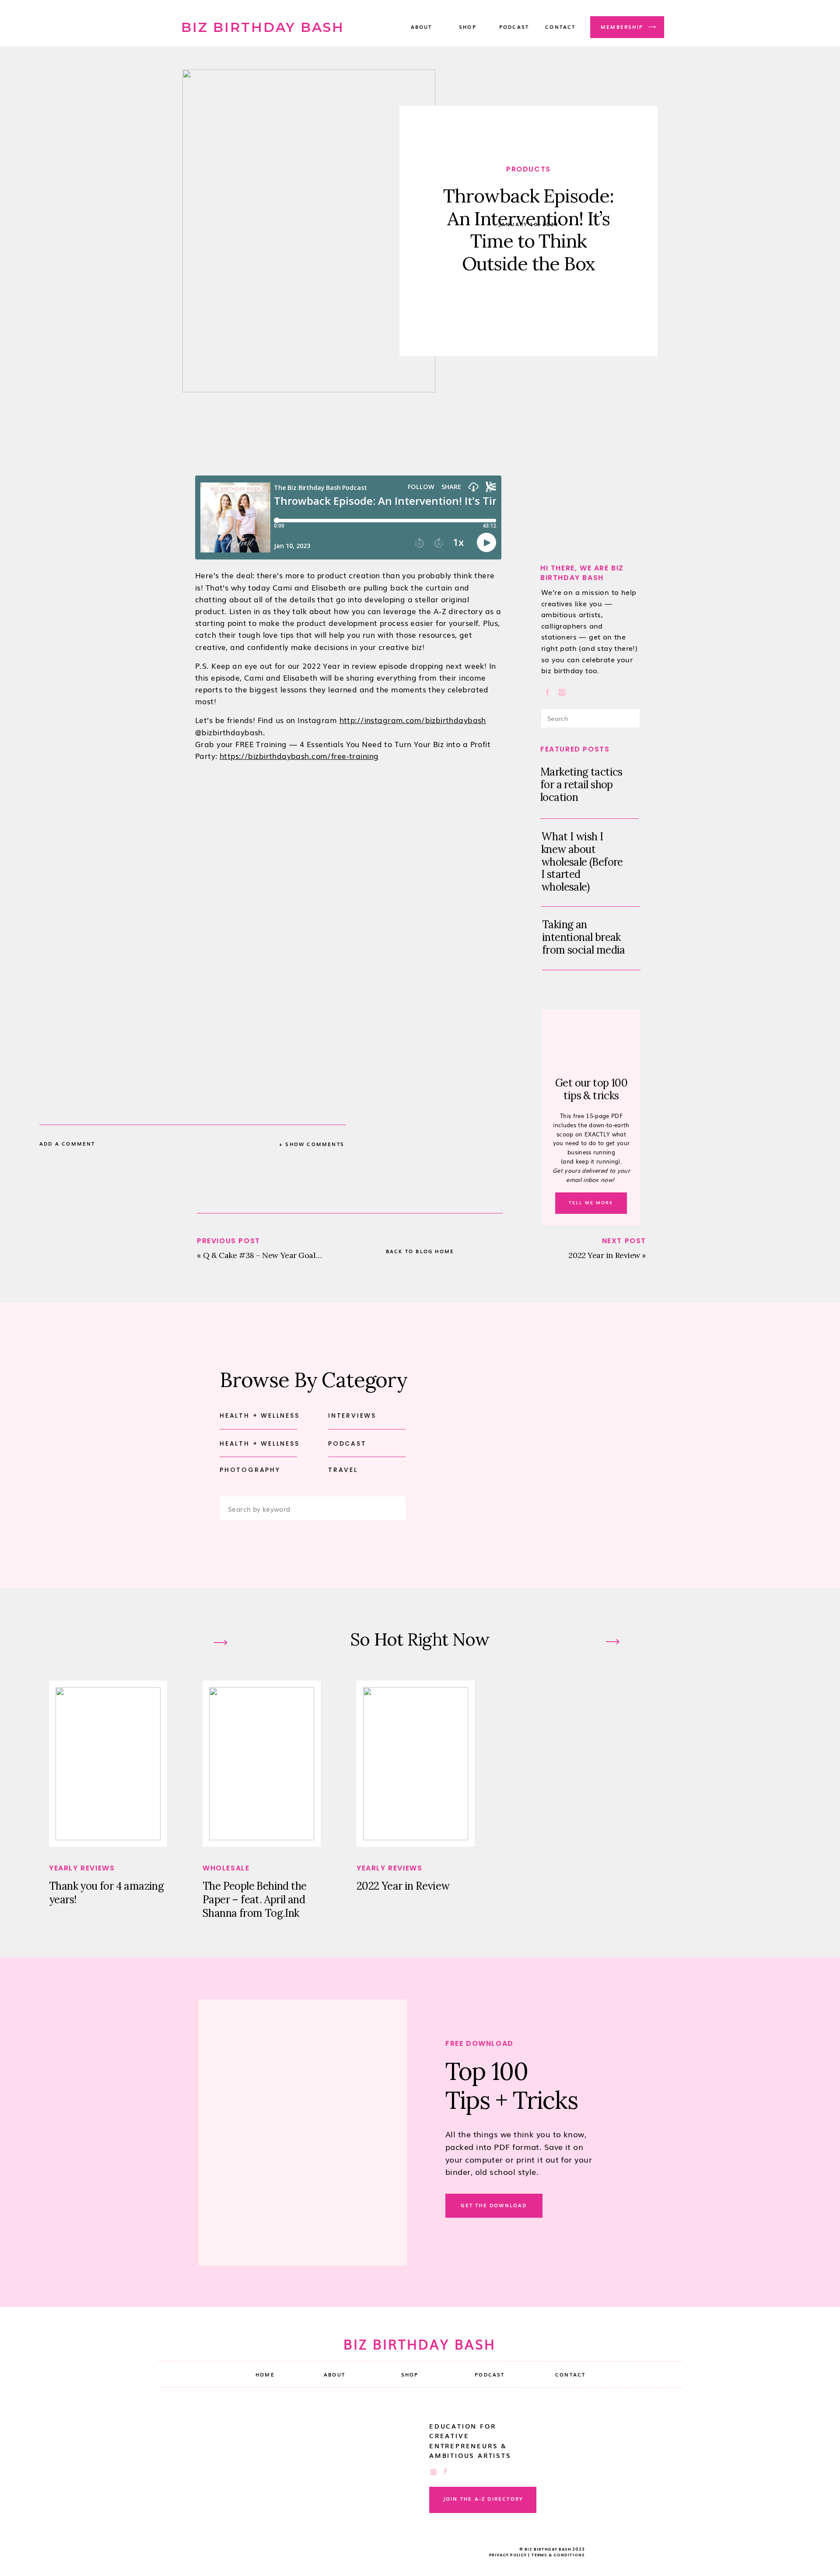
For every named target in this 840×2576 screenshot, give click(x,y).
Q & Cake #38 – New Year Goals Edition (275, 1255)
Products (528, 169)
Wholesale (226, 1868)
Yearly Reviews (82, 1868)
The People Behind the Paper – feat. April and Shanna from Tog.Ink (254, 1900)
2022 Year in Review (604, 1255)
